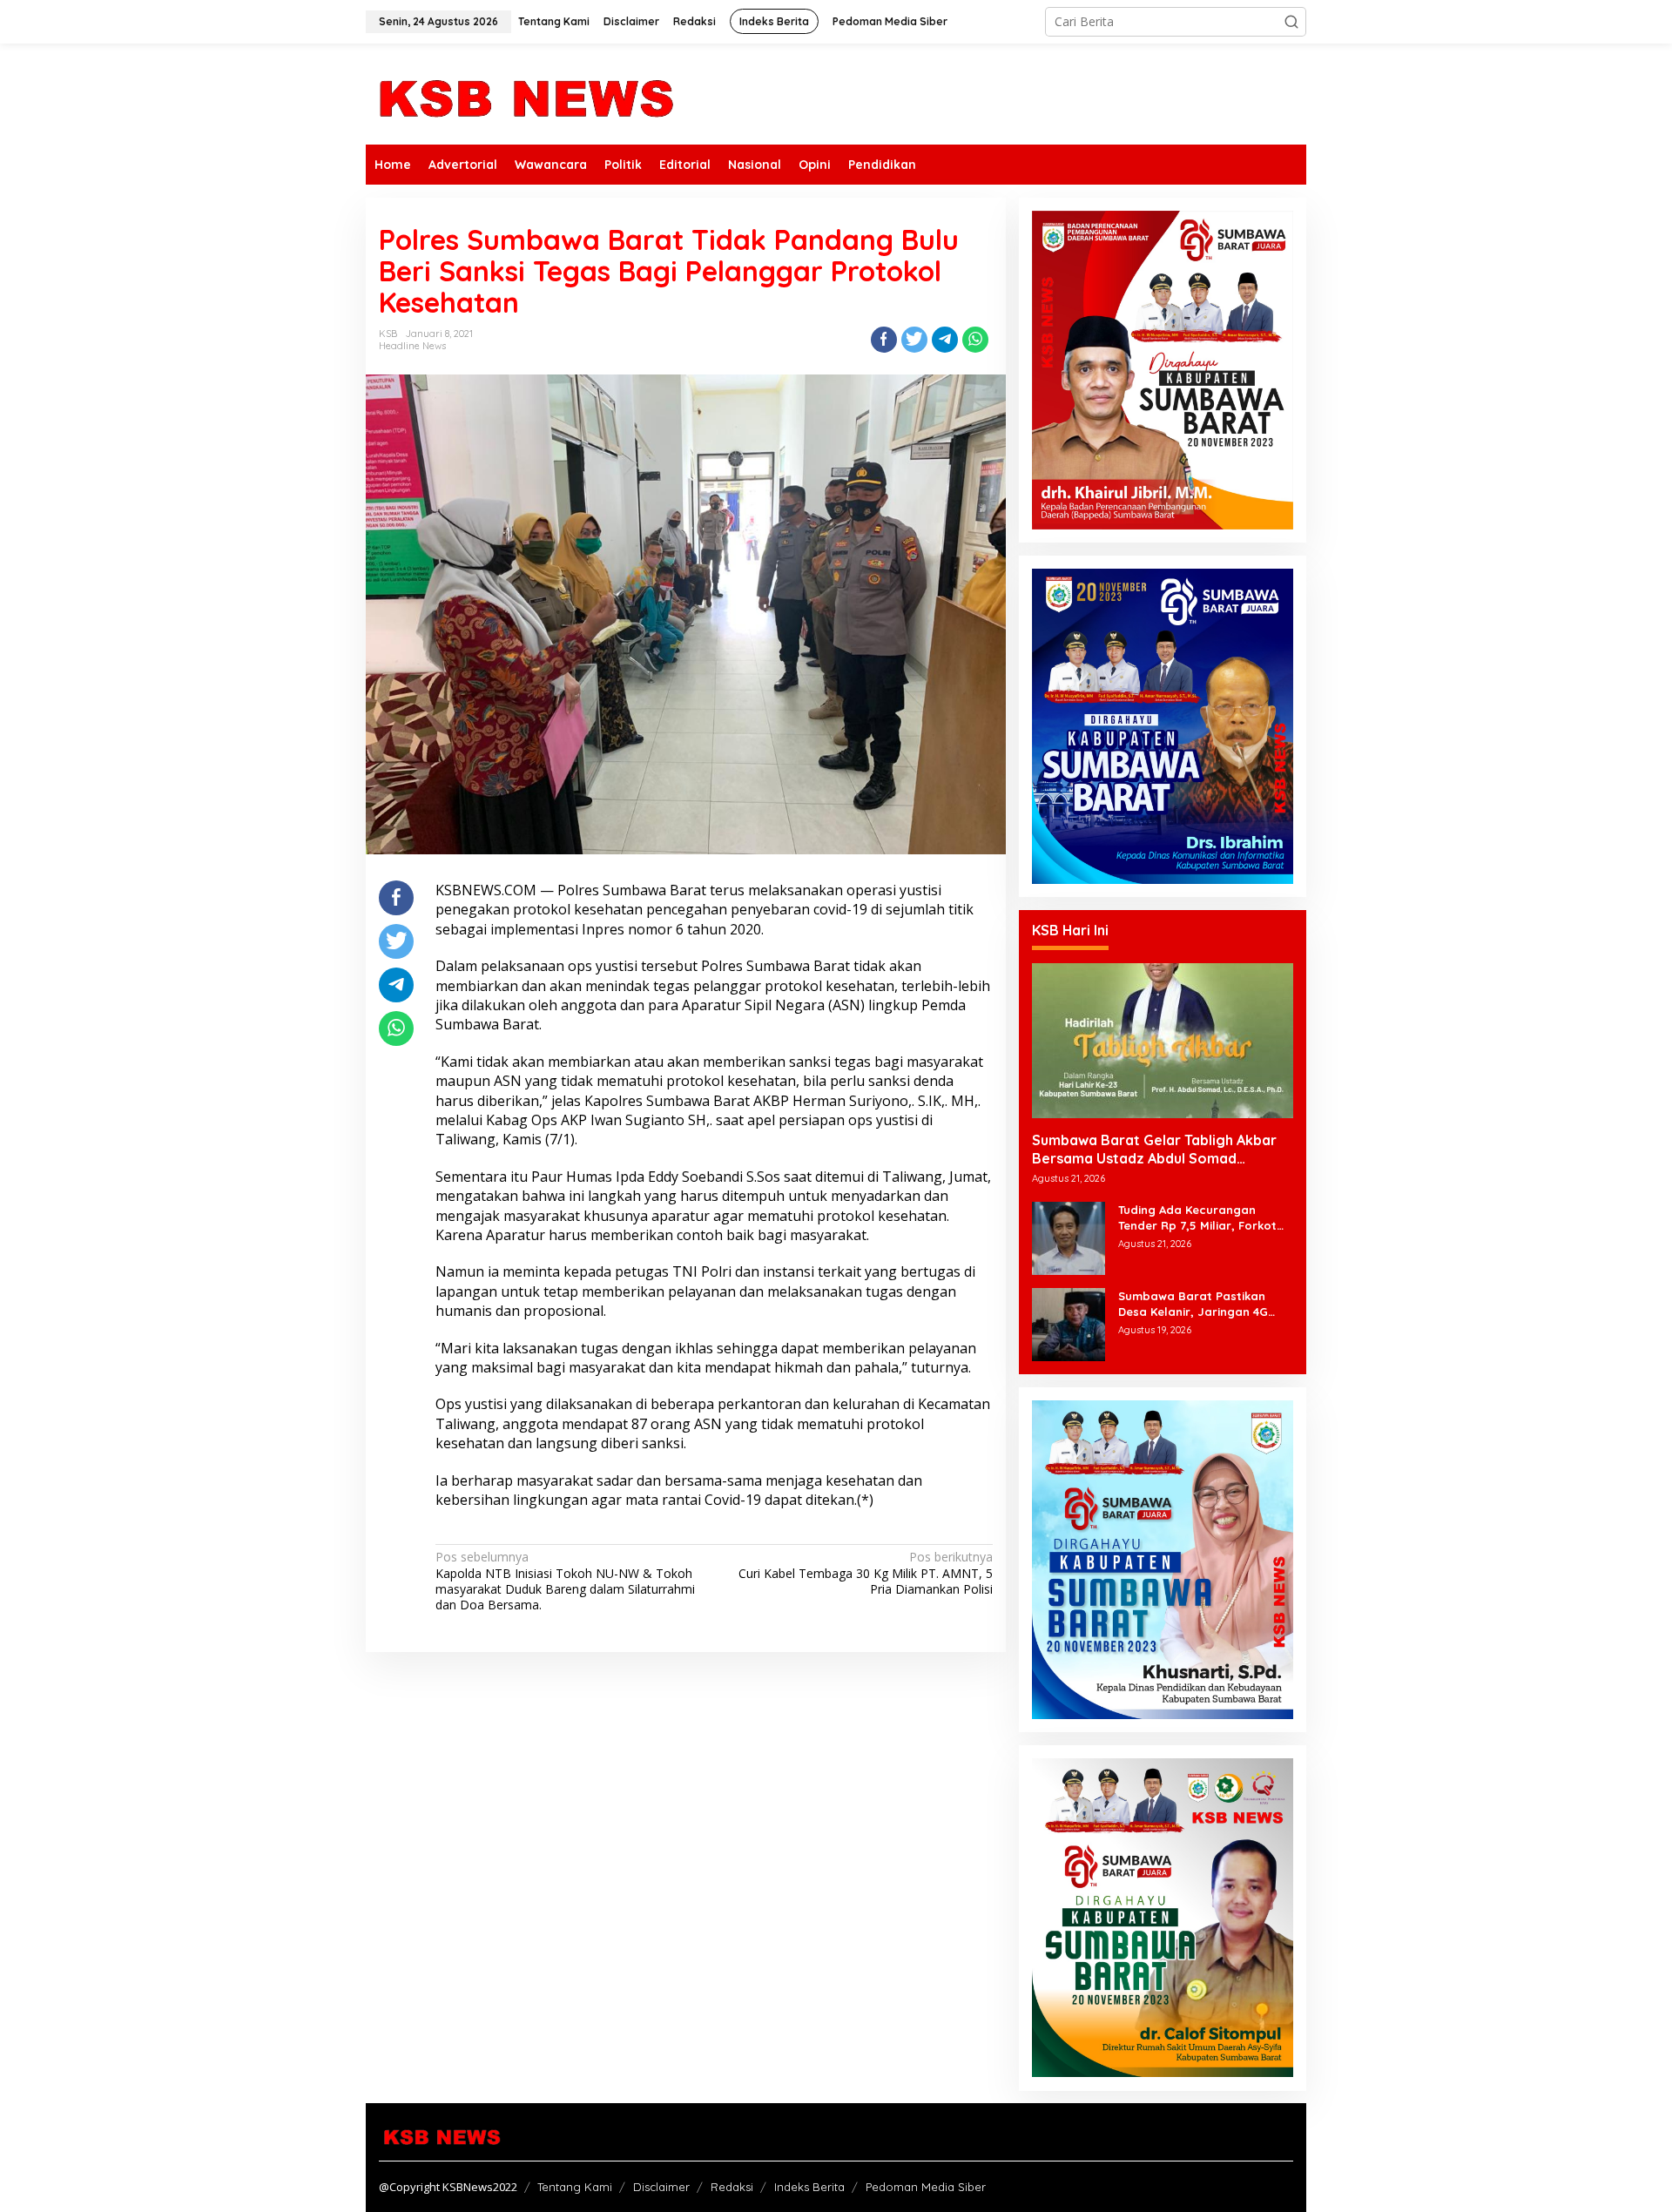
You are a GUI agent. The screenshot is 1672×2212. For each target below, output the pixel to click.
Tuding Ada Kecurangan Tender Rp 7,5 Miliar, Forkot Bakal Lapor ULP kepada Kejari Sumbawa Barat (1197, 1218)
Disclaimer (661, 2187)
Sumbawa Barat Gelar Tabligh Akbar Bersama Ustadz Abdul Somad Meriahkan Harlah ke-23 (1154, 1150)
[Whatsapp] (975, 340)
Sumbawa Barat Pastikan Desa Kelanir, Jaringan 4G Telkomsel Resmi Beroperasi (1199, 1304)
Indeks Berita (809, 2187)
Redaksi (732, 2187)
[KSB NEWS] (525, 93)
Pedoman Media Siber (926, 2187)
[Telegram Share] (945, 340)
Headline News (412, 346)
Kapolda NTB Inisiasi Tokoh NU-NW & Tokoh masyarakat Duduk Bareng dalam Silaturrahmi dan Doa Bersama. (565, 1581)
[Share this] (884, 340)
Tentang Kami (575, 2187)
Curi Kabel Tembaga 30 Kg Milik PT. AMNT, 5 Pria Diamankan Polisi (865, 1573)
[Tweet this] (914, 340)
